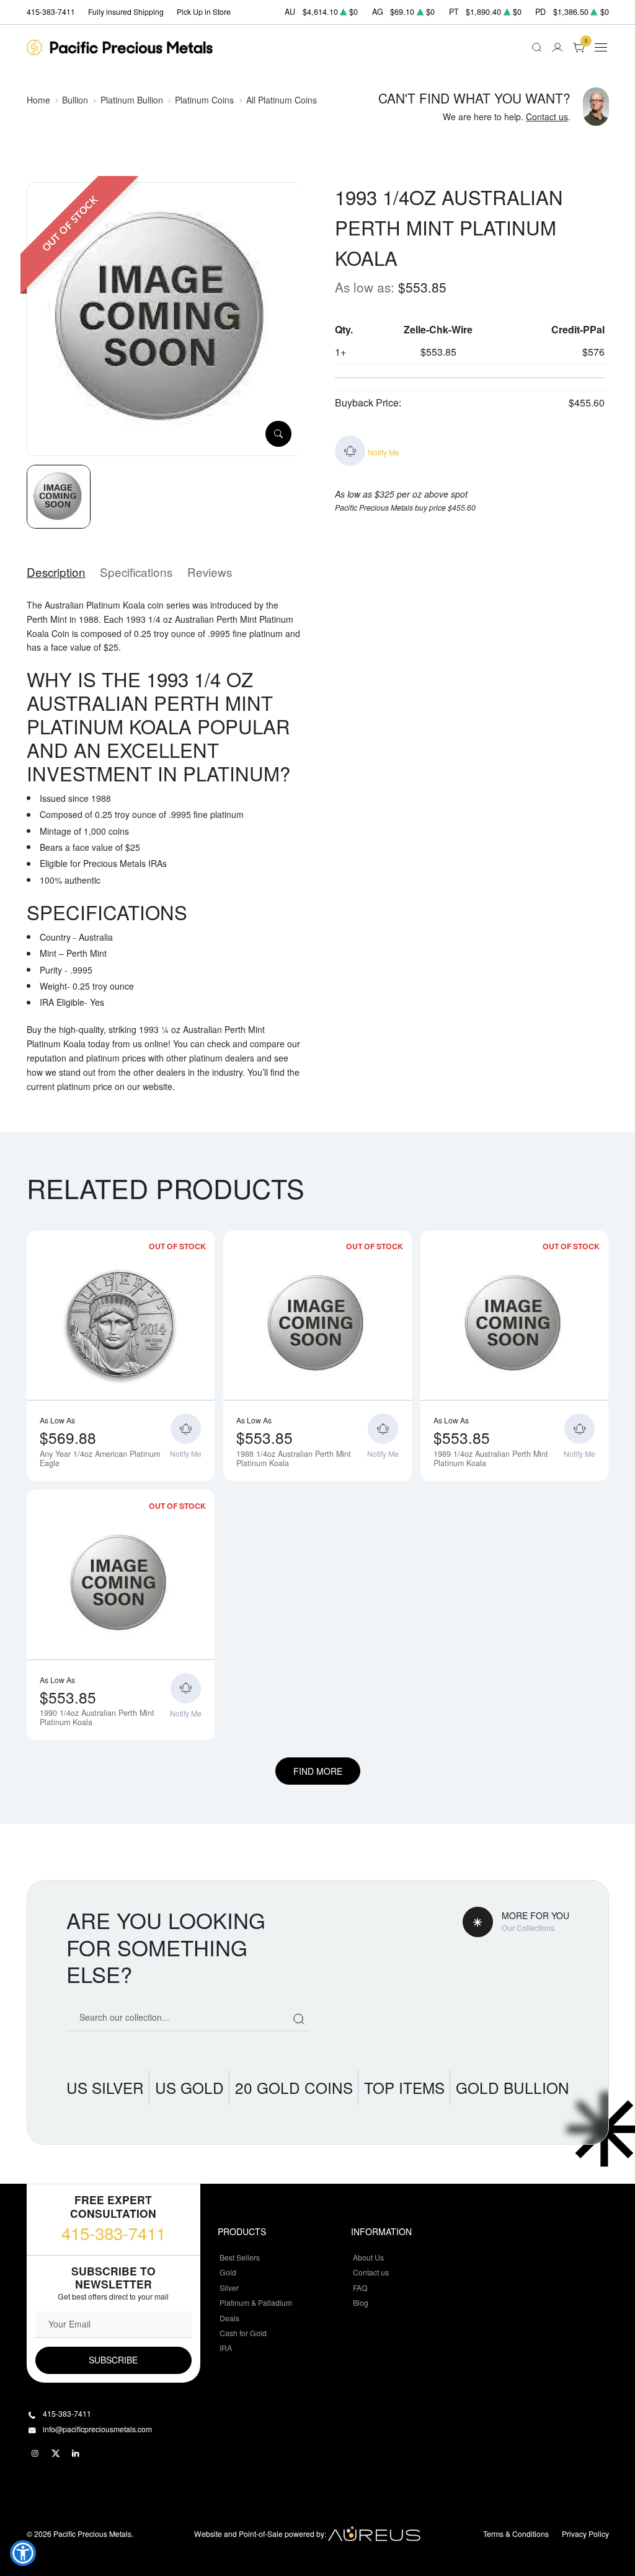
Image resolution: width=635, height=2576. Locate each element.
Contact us (547, 116)
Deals (229, 2318)
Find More (318, 1771)
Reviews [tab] (210, 572)
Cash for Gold (243, 2333)
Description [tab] (56, 572)
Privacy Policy (585, 2534)
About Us (368, 2257)
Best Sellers (240, 2257)
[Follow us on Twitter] (56, 2453)
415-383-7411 (113, 2233)
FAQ (360, 2288)
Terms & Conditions (516, 2534)
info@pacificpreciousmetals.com (97, 2429)
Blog (361, 2302)
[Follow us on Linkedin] (76, 2453)
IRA (226, 2348)
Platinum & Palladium (256, 2302)
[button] (23, 2553)
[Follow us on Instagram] (35, 2453)
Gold (228, 2272)
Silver (229, 2288)
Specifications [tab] (136, 572)
